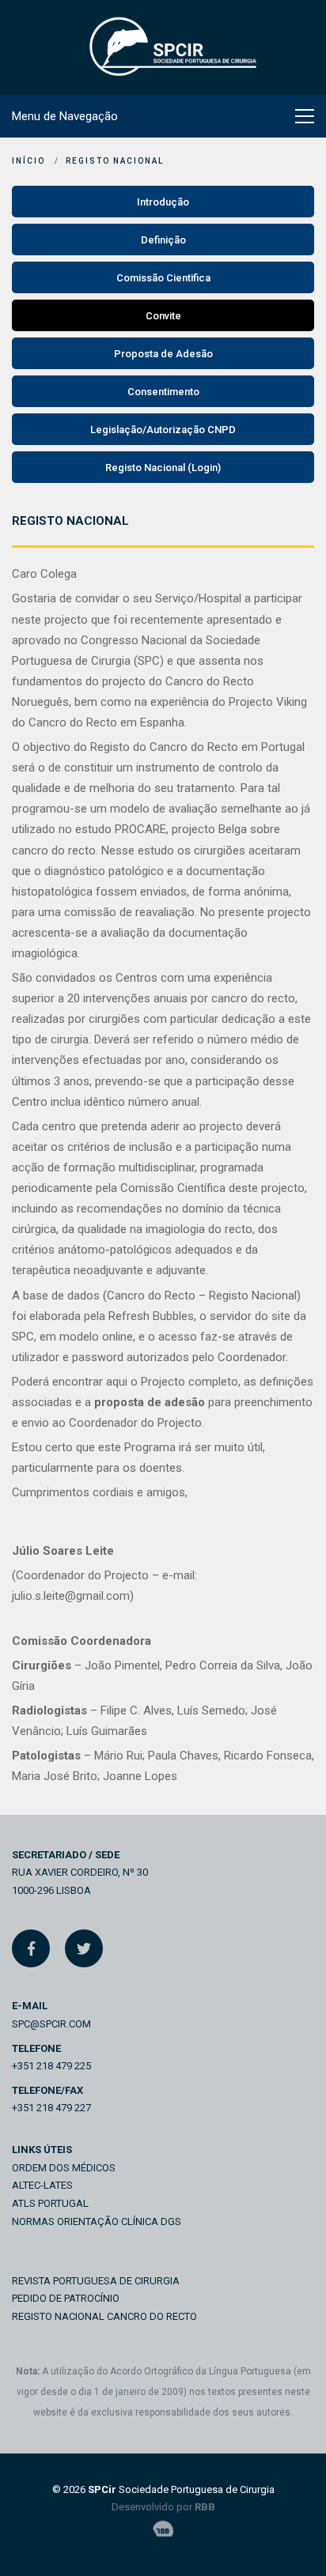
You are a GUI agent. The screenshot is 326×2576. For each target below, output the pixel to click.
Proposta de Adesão (163, 354)
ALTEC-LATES (42, 2185)
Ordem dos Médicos (64, 2168)
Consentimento (163, 392)
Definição (163, 240)
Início (28, 161)
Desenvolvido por (163, 2507)
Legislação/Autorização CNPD (163, 430)
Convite (163, 316)
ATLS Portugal (50, 2203)
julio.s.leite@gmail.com (71, 1596)
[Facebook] (31, 1948)
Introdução (163, 202)
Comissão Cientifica (163, 278)
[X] (84, 1948)
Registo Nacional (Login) (163, 468)
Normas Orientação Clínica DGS (97, 2221)
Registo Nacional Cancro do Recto (104, 2316)
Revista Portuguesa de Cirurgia (96, 2281)
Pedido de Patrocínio (66, 2298)
